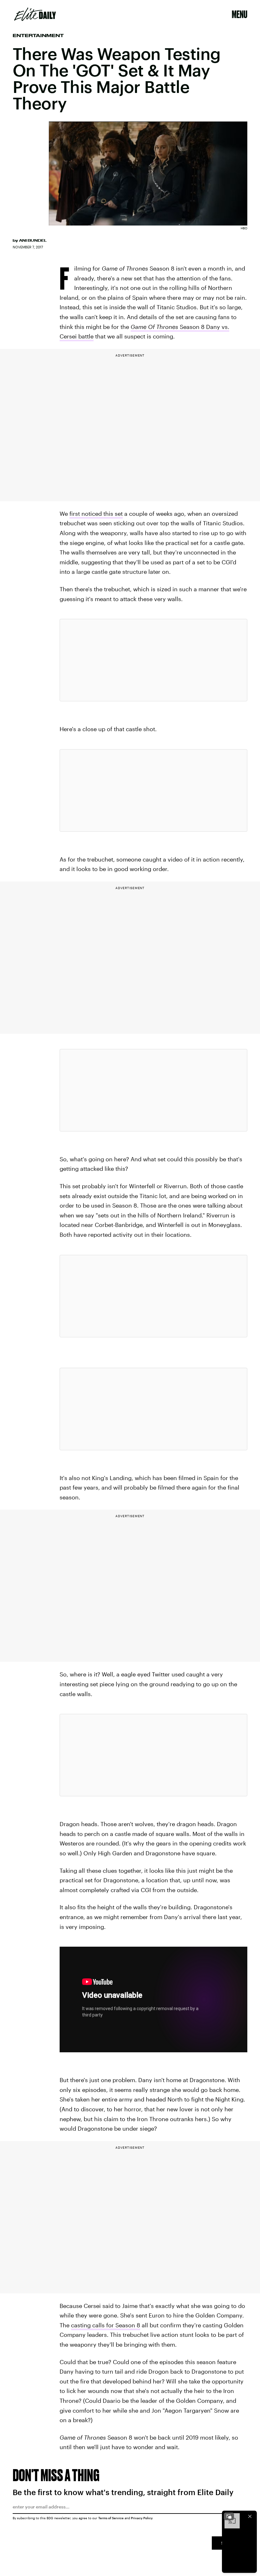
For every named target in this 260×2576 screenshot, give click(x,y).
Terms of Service (111, 2518)
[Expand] (229, 2516)
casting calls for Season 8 (106, 2325)
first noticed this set (96, 514)
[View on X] (153, 660)
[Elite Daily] (35, 14)
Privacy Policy (142, 2518)
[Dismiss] (250, 2516)
